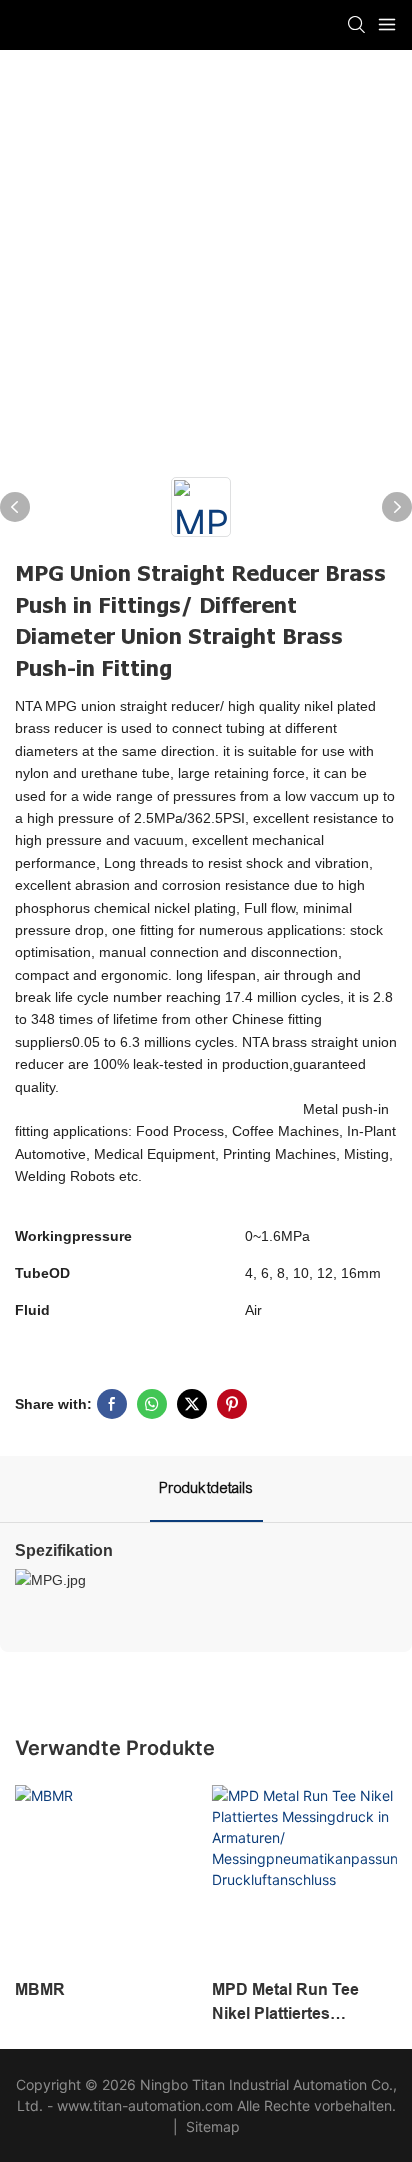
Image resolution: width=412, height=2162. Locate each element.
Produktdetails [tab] (206, 1488)
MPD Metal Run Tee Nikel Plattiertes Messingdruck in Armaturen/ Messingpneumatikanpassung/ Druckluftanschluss (303, 2003)
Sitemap (211, 2126)
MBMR (40, 1989)
